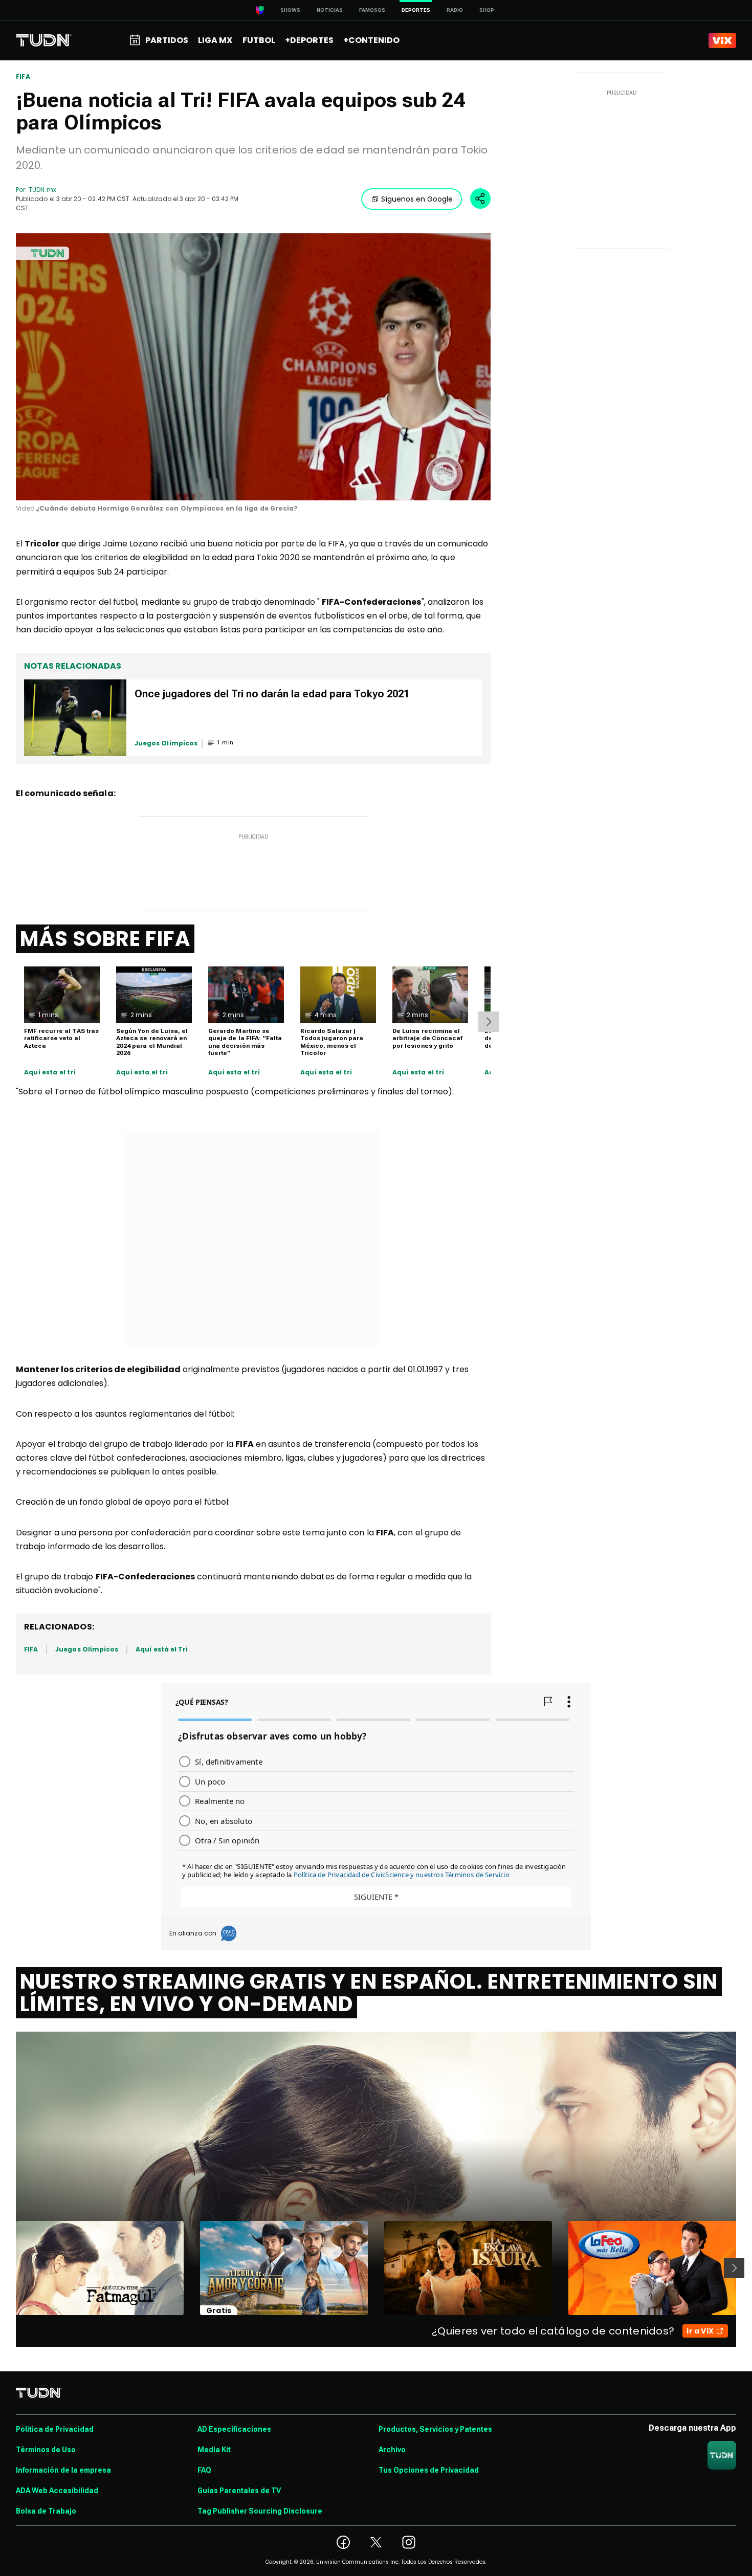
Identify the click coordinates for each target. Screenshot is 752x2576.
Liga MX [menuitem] (215, 40)
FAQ (204, 2470)
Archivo (392, 2450)
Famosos (372, 10)
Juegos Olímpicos (87, 1649)
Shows (290, 10)
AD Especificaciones (234, 2429)
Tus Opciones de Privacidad (429, 2470)
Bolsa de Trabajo (46, 2511)
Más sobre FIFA (105, 939)
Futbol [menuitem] (259, 40)
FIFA (23, 77)
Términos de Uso (46, 2450)
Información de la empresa (63, 2470)
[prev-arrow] (9, 2268)
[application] (253, 367)
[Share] (480, 199)
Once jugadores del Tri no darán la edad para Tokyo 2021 (272, 694)
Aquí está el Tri (162, 1649)
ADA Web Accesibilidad (57, 2491)
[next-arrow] (489, 1022)
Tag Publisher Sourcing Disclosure (260, 2511)
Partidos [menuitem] (167, 40)
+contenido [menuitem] (371, 40)
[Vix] (722, 40)
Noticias (330, 10)
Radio (455, 10)
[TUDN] (44, 40)
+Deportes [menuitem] (309, 40)
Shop (487, 10)
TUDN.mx (42, 190)
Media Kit (214, 2450)
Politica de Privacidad (55, 2429)
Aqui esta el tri (50, 1072)
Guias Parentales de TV (239, 2491)
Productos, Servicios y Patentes (435, 2429)
